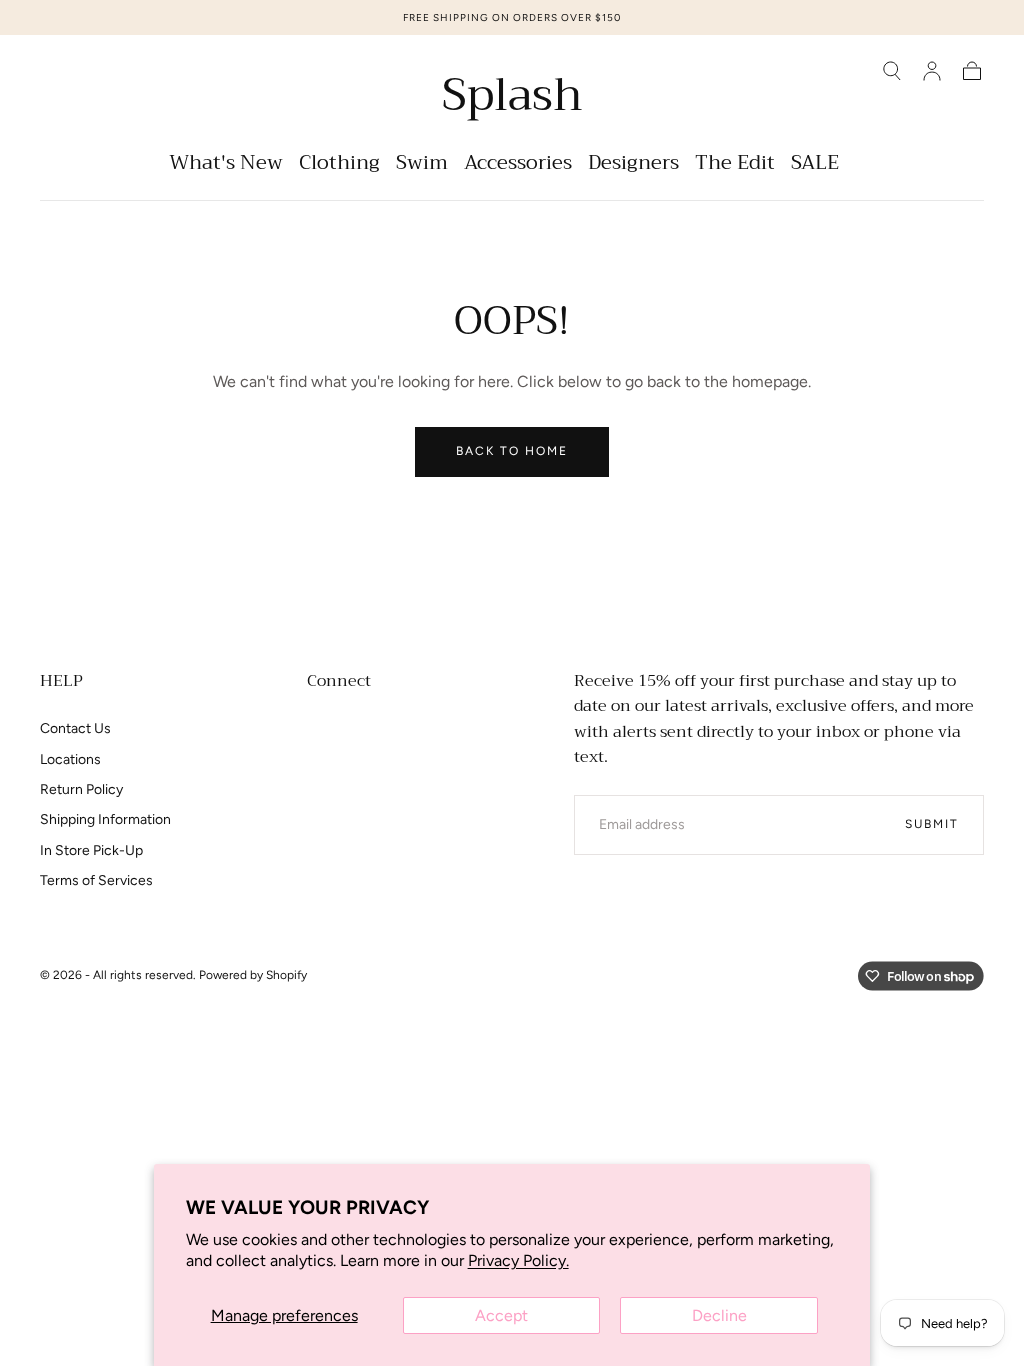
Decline (719, 1315)
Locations (70, 759)
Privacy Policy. (518, 1260)
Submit (932, 824)
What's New (226, 165)
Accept (501, 1315)
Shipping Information (105, 819)
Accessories (518, 165)
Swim (422, 165)
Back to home (512, 451)
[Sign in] (932, 71)
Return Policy (81, 789)
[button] (892, 71)
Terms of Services (96, 880)
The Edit (735, 165)
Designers (633, 165)
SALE (815, 165)
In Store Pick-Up (91, 850)
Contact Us (75, 728)
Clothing (339, 165)
